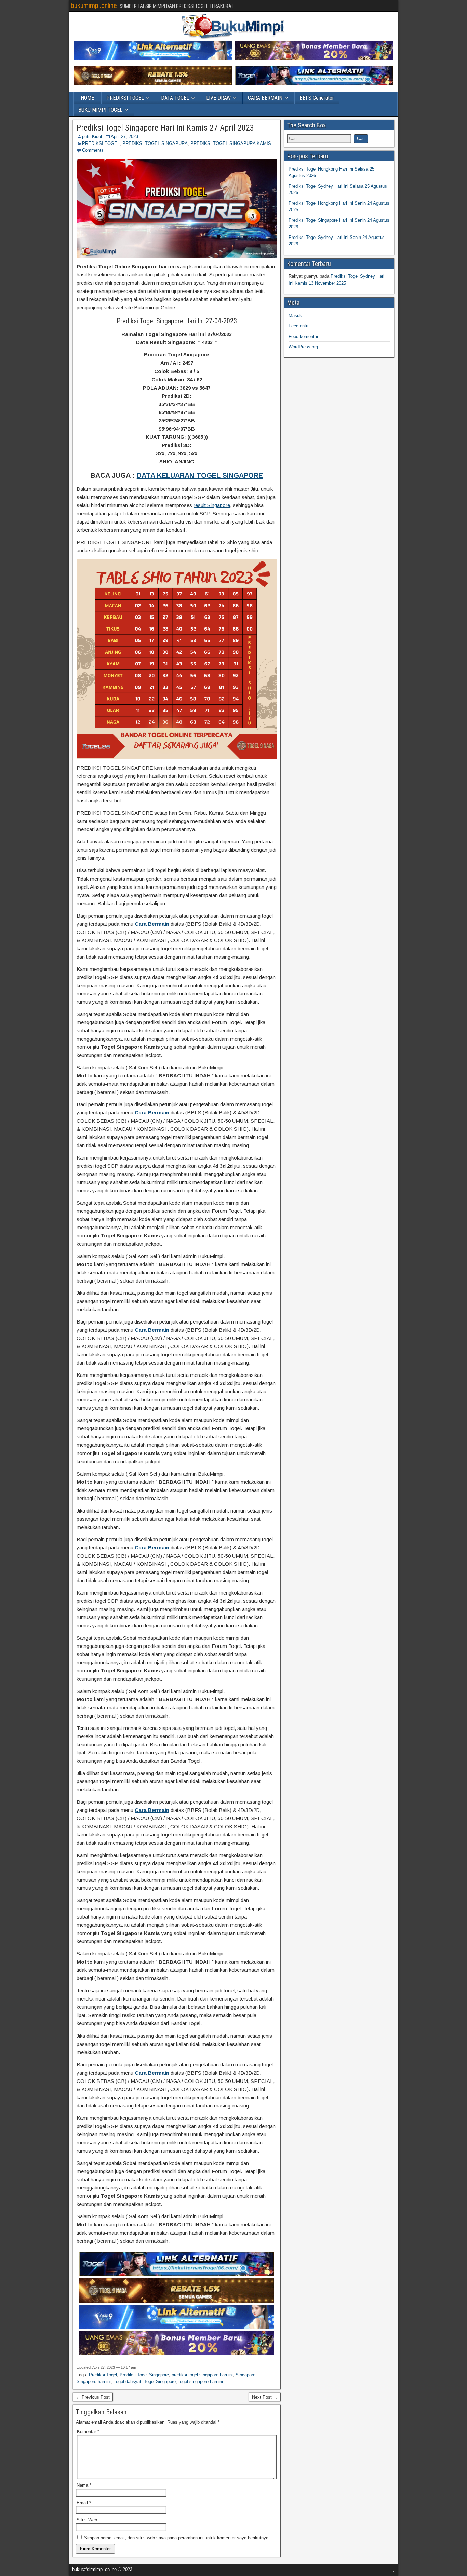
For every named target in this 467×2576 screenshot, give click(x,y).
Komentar (88, 2432)
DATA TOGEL (175, 98)
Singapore (245, 2375)
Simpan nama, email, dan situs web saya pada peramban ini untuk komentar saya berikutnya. (177, 2538)
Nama (84, 2485)
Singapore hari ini (94, 2381)
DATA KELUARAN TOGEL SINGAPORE (200, 475)
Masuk (295, 316)
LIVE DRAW (218, 98)
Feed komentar (303, 336)
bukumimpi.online (94, 5)
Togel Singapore (160, 2381)
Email (84, 2503)
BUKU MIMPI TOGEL (100, 110)
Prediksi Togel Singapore (144, 2375)
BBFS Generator (317, 98)
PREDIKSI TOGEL (125, 98)
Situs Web (87, 2520)
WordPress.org (303, 347)
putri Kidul (92, 137)
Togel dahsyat (127, 2381)
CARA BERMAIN (265, 98)
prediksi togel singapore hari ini (202, 2375)
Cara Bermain (152, 924)
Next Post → (265, 2397)
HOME (87, 98)
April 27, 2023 (124, 137)
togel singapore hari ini (201, 2381)
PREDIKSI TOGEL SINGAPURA (155, 143)
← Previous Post (93, 2397)
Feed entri (298, 326)
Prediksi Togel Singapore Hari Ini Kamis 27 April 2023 (165, 128)
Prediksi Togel (103, 2375)
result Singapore (212, 505)
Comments (93, 150)
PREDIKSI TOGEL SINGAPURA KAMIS (231, 143)
